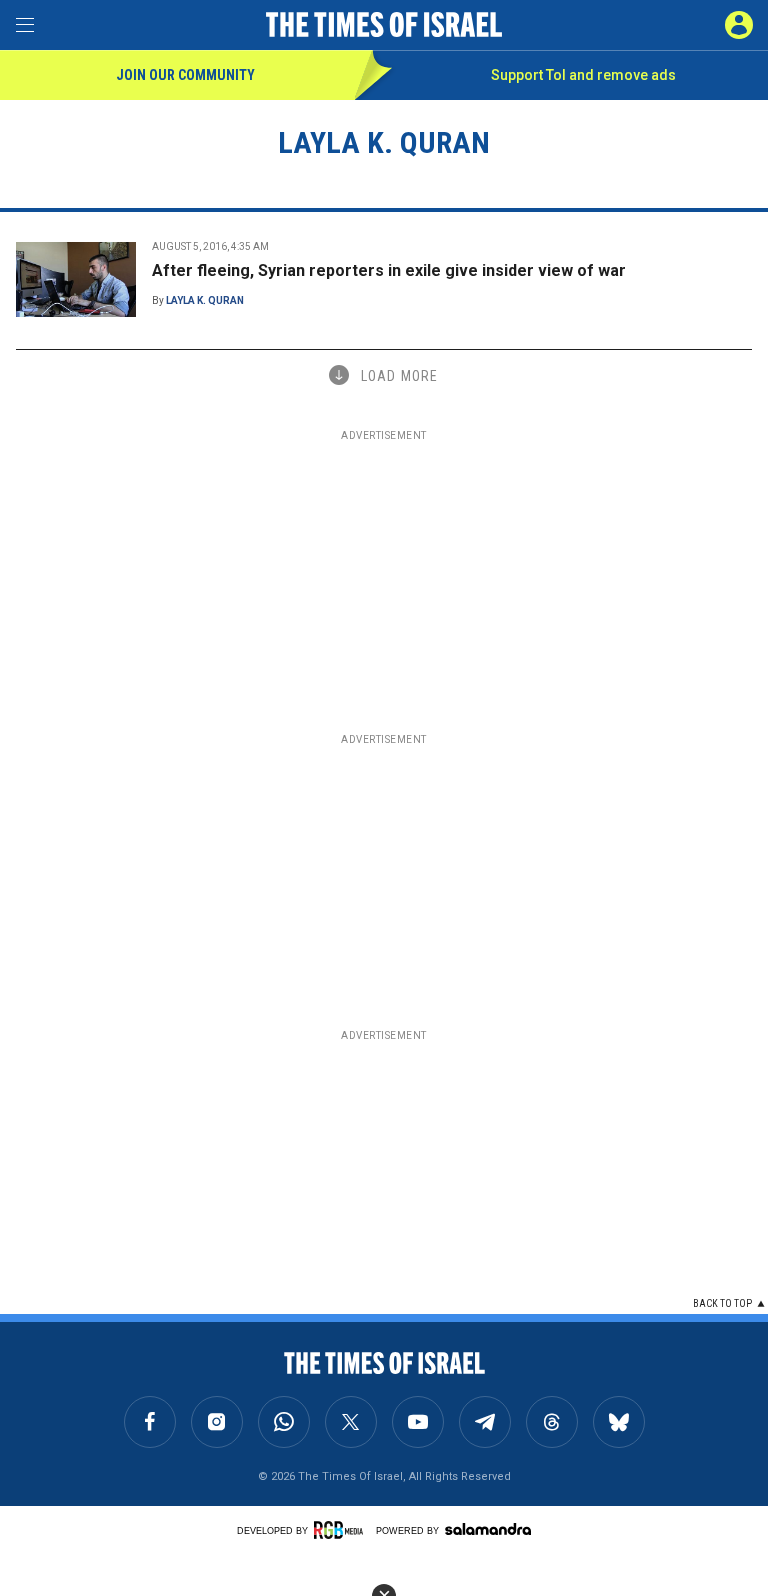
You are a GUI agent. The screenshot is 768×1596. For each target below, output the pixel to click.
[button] (739, 25)
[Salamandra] (488, 1529)
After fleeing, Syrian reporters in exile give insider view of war (389, 270)
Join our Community (185, 75)
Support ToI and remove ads (583, 75)
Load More (399, 376)
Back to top (722, 1303)
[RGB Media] (342, 1530)
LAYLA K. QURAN (205, 300)
